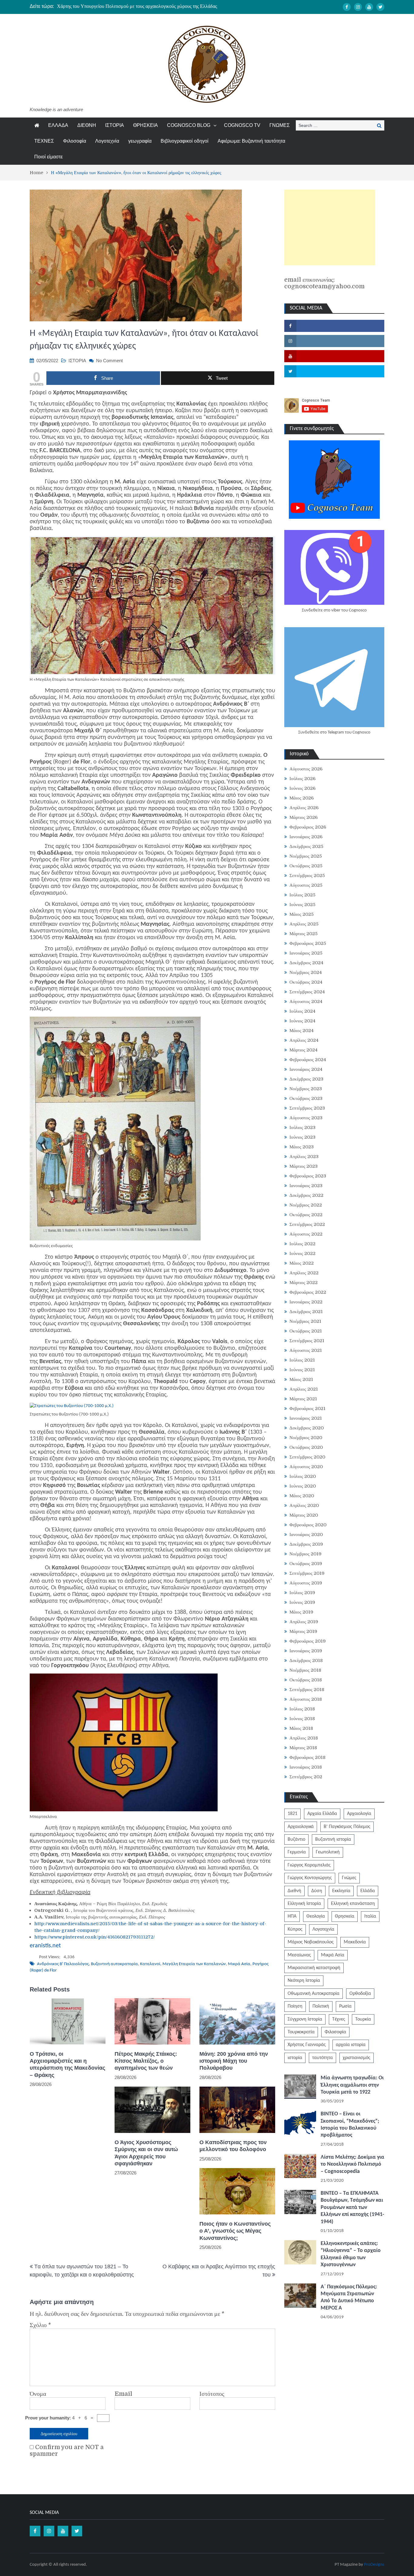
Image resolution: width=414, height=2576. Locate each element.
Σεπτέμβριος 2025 (307, 876)
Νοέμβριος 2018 (305, 1670)
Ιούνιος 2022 (302, 1253)
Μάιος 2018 (301, 1728)
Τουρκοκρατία (301, 2032)
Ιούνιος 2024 (302, 1021)
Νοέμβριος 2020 (306, 1438)
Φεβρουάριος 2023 (308, 1176)
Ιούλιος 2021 (302, 1360)
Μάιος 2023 (302, 1147)
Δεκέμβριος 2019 (306, 1544)
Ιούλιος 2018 (302, 1709)
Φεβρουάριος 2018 (307, 1757)
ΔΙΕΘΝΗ (87, 125)
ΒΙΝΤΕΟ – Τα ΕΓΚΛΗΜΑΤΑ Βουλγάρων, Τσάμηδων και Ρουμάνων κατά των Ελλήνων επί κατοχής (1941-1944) (352, 2208)
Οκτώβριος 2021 (306, 1331)
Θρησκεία (345, 1916)
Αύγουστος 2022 (306, 1234)
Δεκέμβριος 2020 (307, 1428)
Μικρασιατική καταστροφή (314, 1968)
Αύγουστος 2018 (306, 1699)
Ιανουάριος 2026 (306, 837)
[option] (150, 6)
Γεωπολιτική (328, 1852)
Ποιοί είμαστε (48, 157)
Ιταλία (370, 1916)
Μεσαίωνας (299, 1955)
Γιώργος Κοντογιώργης (310, 1878)
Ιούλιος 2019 (302, 1593)
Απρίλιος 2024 (304, 1040)
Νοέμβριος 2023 (306, 1089)
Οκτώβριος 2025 (306, 866)
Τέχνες (339, 2019)
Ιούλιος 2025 (302, 895)
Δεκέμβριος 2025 (306, 846)
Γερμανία (297, 1852)
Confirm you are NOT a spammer (67, 2451)
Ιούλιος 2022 (302, 1244)
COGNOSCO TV (242, 125)
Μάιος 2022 (302, 1263)
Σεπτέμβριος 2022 (307, 1224)
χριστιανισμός (357, 2058)
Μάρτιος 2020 (304, 1515)
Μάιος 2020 (302, 1496)
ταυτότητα (322, 2058)
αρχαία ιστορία (351, 2045)
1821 (292, 1814)
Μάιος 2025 (302, 914)
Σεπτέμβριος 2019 (307, 1573)
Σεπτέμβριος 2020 (307, 1457)
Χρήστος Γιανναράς (307, 2045)
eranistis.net (45, 1946)
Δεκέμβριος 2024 (306, 963)
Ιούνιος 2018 (302, 1719)
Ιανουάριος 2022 (306, 1302)
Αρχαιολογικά (301, 1827)
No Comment (109, 361)
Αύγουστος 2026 (306, 769)
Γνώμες (349, 1878)
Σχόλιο (40, 2325)
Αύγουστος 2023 (306, 1118)
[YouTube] (369, 7)
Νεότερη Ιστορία (304, 1981)
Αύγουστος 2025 (306, 885)
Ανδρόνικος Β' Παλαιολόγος (63, 1964)
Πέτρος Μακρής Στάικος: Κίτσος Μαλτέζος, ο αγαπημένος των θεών (146, 2061)
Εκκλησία (341, 1891)
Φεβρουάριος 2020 (308, 1525)
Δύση (317, 1891)
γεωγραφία (140, 141)
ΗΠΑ (292, 1916)
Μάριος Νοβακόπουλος (311, 1942)
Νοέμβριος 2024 (306, 972)
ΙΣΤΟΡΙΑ (115, 125)
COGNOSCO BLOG (189, 125)
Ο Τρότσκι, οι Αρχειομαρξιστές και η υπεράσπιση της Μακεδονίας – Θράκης (67, 2064)
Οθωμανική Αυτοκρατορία (314, 1994)
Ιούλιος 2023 (302, 1127)
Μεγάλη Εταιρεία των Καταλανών (194, 1964)
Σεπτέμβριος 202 (306, 1777)
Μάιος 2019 (301, 1612)
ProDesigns (374, 2565)
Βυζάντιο (296, 1839)
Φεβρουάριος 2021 (307, 1409)
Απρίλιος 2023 (304, 1157)
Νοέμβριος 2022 (306, 1205)
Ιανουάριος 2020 (306, 1535)
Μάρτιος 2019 (303, 1631)
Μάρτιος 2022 (304, 1283)
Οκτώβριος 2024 (306, 982)
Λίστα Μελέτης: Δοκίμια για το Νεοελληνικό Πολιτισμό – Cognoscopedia (352, 2164)
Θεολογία (316, 1916)
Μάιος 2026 (302, 798)
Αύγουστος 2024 (306, 1002)
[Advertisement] (330, 227)
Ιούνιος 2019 (302, 1602)
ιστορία (295, 2058)
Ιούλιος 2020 (303, 1476)
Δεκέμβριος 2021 (306, 1312)
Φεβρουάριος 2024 (308, 1060)
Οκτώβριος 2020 (306, 1447)
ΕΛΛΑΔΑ (58, 125)
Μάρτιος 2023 (304, 1166)
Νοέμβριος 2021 (305, 1321)
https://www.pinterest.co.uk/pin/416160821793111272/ (95, 1937)
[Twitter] (380, 7)
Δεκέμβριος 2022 (306, 1195)
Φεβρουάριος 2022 (308, 1292)
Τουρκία (363, 2019)
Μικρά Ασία (239, 1964)
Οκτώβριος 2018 (306, 1680)
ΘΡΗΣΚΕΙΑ (145, 125)
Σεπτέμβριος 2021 (307, 1341)
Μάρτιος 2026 (304, 817)
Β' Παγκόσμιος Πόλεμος (347, 1827)
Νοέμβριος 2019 (305, 1554)
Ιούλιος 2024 (302, 1011)
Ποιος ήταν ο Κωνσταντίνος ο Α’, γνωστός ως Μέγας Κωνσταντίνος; (235, 2231)
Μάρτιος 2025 (304, 934)
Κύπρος (295, 1929)
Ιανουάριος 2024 (306, 1069)
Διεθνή (294, 1891)
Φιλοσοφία (75, 141)
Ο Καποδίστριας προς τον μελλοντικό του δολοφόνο (233, 2146)
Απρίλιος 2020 (304, 1505)
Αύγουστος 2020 (306, 1467)
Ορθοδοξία (360, 1994)
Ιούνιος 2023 (302, 1137)
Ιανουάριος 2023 (306, 1186)
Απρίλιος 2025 (304, 924)
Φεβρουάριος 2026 (308, 827)
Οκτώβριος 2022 (306, 1215)
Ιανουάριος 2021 (306, 1418)
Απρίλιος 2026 (304, 808)
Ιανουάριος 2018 (306, 1767)
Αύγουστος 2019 (306, 1583)
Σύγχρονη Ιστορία (305, 2019)
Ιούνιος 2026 (302, 788)
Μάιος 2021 (301, 1379)
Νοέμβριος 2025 (306, 856)
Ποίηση (295, 2006)
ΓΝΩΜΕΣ (280, 125)
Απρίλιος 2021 (304, 1389)
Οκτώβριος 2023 (306, 1098)
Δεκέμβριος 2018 (306, 1660)
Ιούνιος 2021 (302, 1370)
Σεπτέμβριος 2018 (307, 1690)
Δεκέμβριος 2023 (306, 1079)
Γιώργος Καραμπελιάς (309, 1865)
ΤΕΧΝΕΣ (44, 141)
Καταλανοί (150, 1964)
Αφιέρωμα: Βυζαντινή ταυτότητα (251, 141)
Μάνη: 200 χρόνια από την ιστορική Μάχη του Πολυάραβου (234, 2061)
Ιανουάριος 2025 (306, 953)
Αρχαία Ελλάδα (322, 1814)
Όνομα (38, 2394)
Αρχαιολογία (359, 1814)
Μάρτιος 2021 (303, 1399)
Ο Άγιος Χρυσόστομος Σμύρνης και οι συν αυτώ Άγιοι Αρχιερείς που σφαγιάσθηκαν (139, 6)
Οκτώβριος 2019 (306, 1564)
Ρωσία (345, 2006)
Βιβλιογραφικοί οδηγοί (185, 141)
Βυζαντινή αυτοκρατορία (114, 1964)
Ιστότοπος (212, 2394)
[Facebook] (347, 7)
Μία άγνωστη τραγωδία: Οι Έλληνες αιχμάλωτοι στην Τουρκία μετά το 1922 (352, 2085)
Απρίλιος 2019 (304, 1622)
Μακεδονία (355, 1942)
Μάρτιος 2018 (303, 1748)
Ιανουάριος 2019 (306, 1651)
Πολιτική (321, 2006)
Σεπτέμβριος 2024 (307, 992)
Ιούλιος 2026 (302, 779)
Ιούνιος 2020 (303, 1486)
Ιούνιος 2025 (302, 905)
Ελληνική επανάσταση (353, 1904)
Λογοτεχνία (107, 141)
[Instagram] (358, 7)
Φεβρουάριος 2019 (308, 1641)
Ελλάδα (368, 1891)
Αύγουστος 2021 (306, 1350)
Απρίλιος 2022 (304, 1273)
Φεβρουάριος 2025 (308, 943)
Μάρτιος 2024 (304, 1050)
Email (123, 2394)
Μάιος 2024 (302, 1031)
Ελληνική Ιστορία (304, 1904)
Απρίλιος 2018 (304, 1738)
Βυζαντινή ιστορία (333, 1839)
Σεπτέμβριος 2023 (307, 1108)
